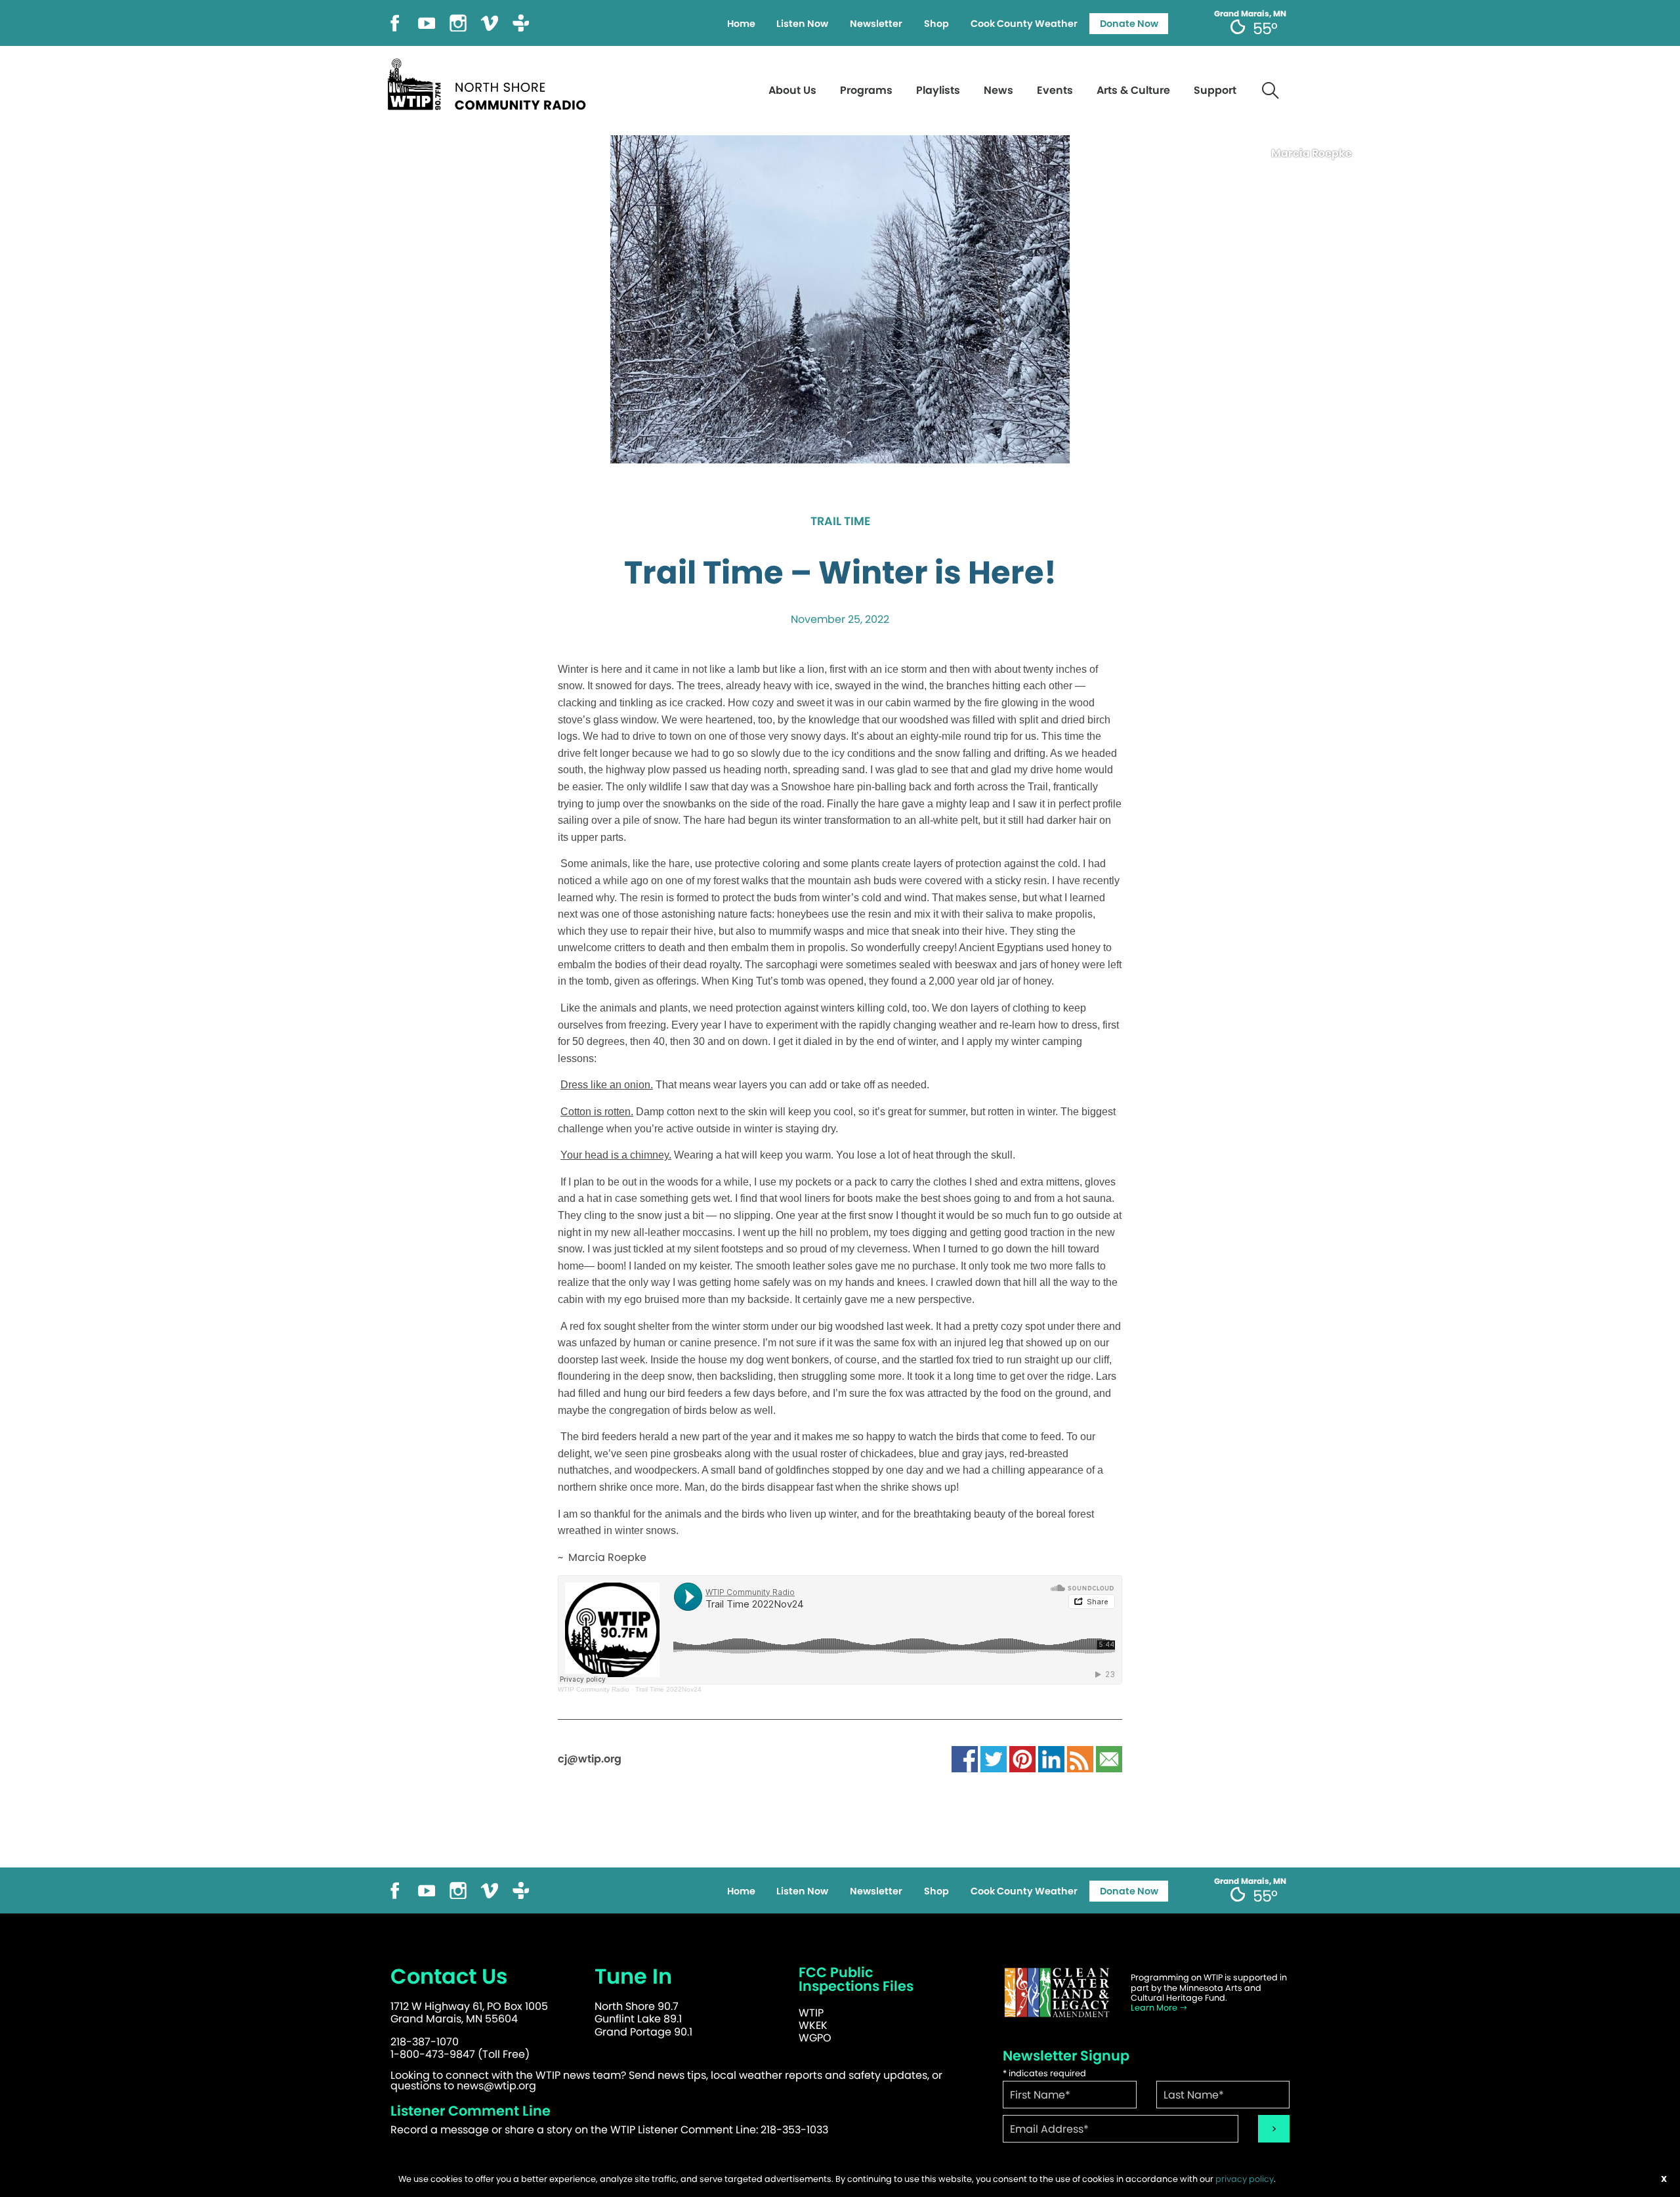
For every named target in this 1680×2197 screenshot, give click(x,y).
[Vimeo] (490, 22)
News (998, 90)
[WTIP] (491, 82)
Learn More (1155, 2008)
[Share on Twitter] (994, 1759)
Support (1215, 90)
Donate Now (1129, 24)
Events (1055, 90)
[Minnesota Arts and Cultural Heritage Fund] (1057, 1993)
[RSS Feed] (1080, 1759)
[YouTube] (427, 22)
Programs (866, 90)
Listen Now (802, 24)
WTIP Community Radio (594, 1689)
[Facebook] (395, 22)
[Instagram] (458, 22)
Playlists (938, 90)
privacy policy (1245, 2179)
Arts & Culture (1133, 90)
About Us (792, 90)
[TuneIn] (521, 22)
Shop (936, 24)
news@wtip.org (496, 2086)
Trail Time (840, 522)
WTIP (811, 2013)
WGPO (815, 2038)
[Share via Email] (1109, 1759)
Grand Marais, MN (1250, 14)
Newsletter (876, 24)
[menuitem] (741, 24)
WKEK (813, 2025)
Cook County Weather (1024, 24)
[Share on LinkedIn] (1051, 1759)
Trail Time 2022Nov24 (668, 1689)
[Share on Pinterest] (1022, 1759)
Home (741, 24)
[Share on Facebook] (965, 1759)
